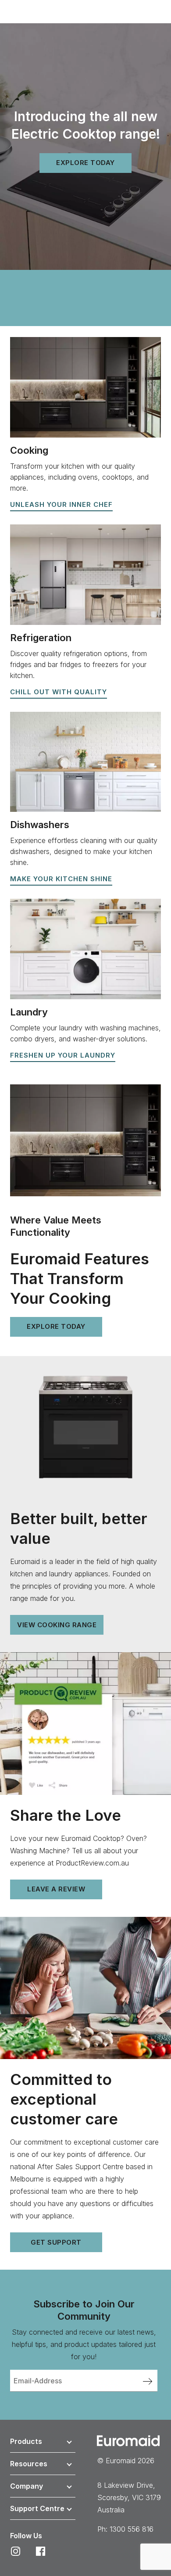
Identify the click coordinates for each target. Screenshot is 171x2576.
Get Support (56, 2242)
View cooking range (57, 1625)
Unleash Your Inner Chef (61, 504)
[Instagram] (16, 2551)
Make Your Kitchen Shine (61, 879)
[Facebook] (41, 2551)
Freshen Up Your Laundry (63, 1055)
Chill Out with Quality (59, 692)
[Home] (128, 2440)
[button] (43, 2443)
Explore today (85, 163)
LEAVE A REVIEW (56, 1889)
